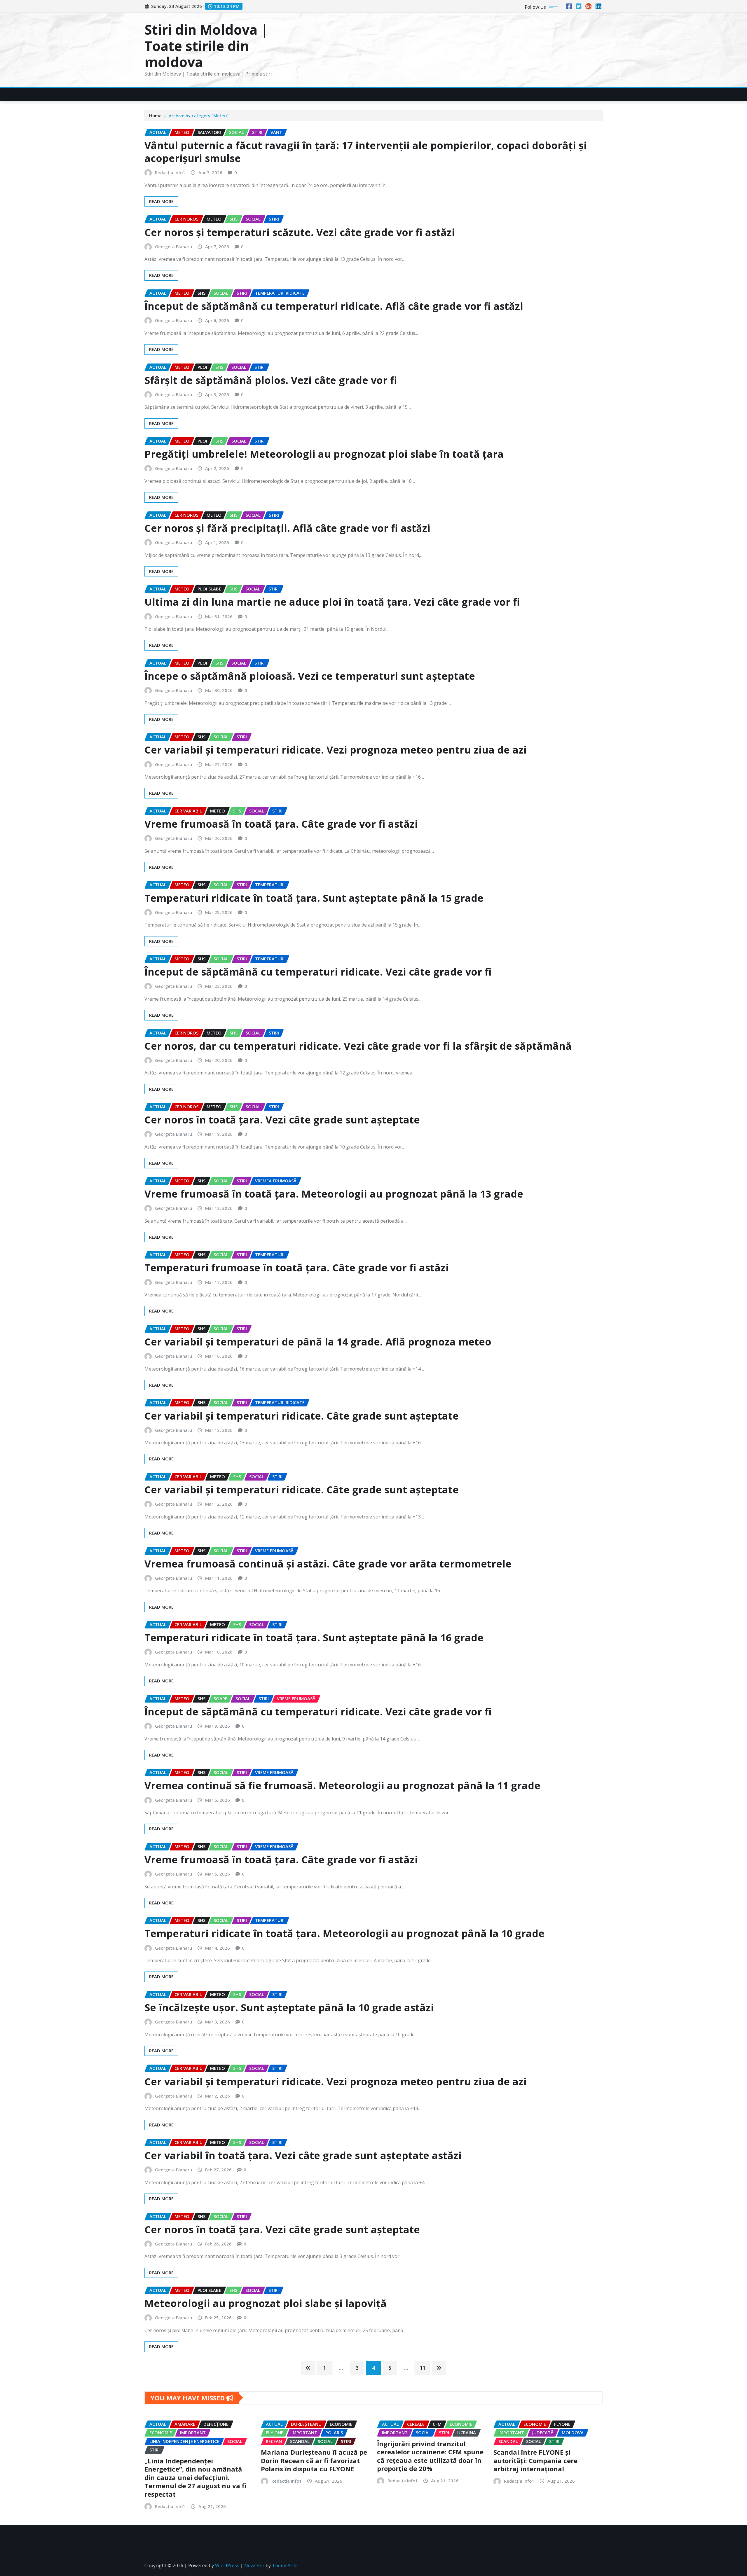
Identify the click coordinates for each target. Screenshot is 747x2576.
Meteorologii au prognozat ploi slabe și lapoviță (266, 2303)
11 (423, 2368)
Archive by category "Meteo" (199, 116)
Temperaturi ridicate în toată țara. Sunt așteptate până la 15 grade (314, 898)
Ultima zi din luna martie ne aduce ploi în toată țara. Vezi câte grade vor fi (332, 602)
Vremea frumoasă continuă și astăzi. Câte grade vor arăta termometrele (328, 1564)
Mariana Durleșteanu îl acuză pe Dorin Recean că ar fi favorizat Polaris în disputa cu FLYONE (314, 2460)
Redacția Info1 (170, 172)
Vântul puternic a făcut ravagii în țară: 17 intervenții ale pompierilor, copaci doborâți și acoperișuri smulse (366, 152)
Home (155, 116)
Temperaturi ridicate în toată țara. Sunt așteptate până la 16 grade (314, 1637)
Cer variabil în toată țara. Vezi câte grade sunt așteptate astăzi (303, 2155)
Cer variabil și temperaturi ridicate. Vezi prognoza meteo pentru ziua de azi (336, 750)
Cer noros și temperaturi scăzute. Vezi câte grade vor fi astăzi (300, 232)
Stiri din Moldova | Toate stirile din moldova (206, 46)
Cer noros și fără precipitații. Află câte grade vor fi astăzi (287, 528)
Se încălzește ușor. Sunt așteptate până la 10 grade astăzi (289, 2007)
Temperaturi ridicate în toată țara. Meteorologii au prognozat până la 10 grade (344, 1933)
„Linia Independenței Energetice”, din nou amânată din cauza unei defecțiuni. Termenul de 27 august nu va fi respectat (195, 2477)
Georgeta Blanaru (173, 247)
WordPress (227, 2565)
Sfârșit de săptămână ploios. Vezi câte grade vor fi (271, 380)
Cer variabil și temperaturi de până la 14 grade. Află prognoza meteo (318, 1342)
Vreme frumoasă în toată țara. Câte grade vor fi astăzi (281, 824)
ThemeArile (285, 2565)
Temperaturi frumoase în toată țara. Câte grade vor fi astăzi (297, 1268)
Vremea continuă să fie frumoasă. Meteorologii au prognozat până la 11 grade (342, 1785)
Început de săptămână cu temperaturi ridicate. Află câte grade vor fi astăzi (334, 306)
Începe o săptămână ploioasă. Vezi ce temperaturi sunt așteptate (310, 676)
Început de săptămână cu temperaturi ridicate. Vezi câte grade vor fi (318, 972)
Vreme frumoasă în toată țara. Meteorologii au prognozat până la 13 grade (334, 1194)
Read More (161, 201)
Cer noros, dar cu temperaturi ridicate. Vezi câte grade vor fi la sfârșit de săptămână (358, 1046)
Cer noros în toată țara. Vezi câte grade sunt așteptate (282, 1120)
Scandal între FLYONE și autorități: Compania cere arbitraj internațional (535, 2460)
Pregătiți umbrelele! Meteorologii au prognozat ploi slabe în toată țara (324, 454)
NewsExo (254, 2565)
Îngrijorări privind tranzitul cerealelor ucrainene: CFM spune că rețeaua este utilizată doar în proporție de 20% (430, 2456)
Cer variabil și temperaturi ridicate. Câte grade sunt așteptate (302, 1416)
